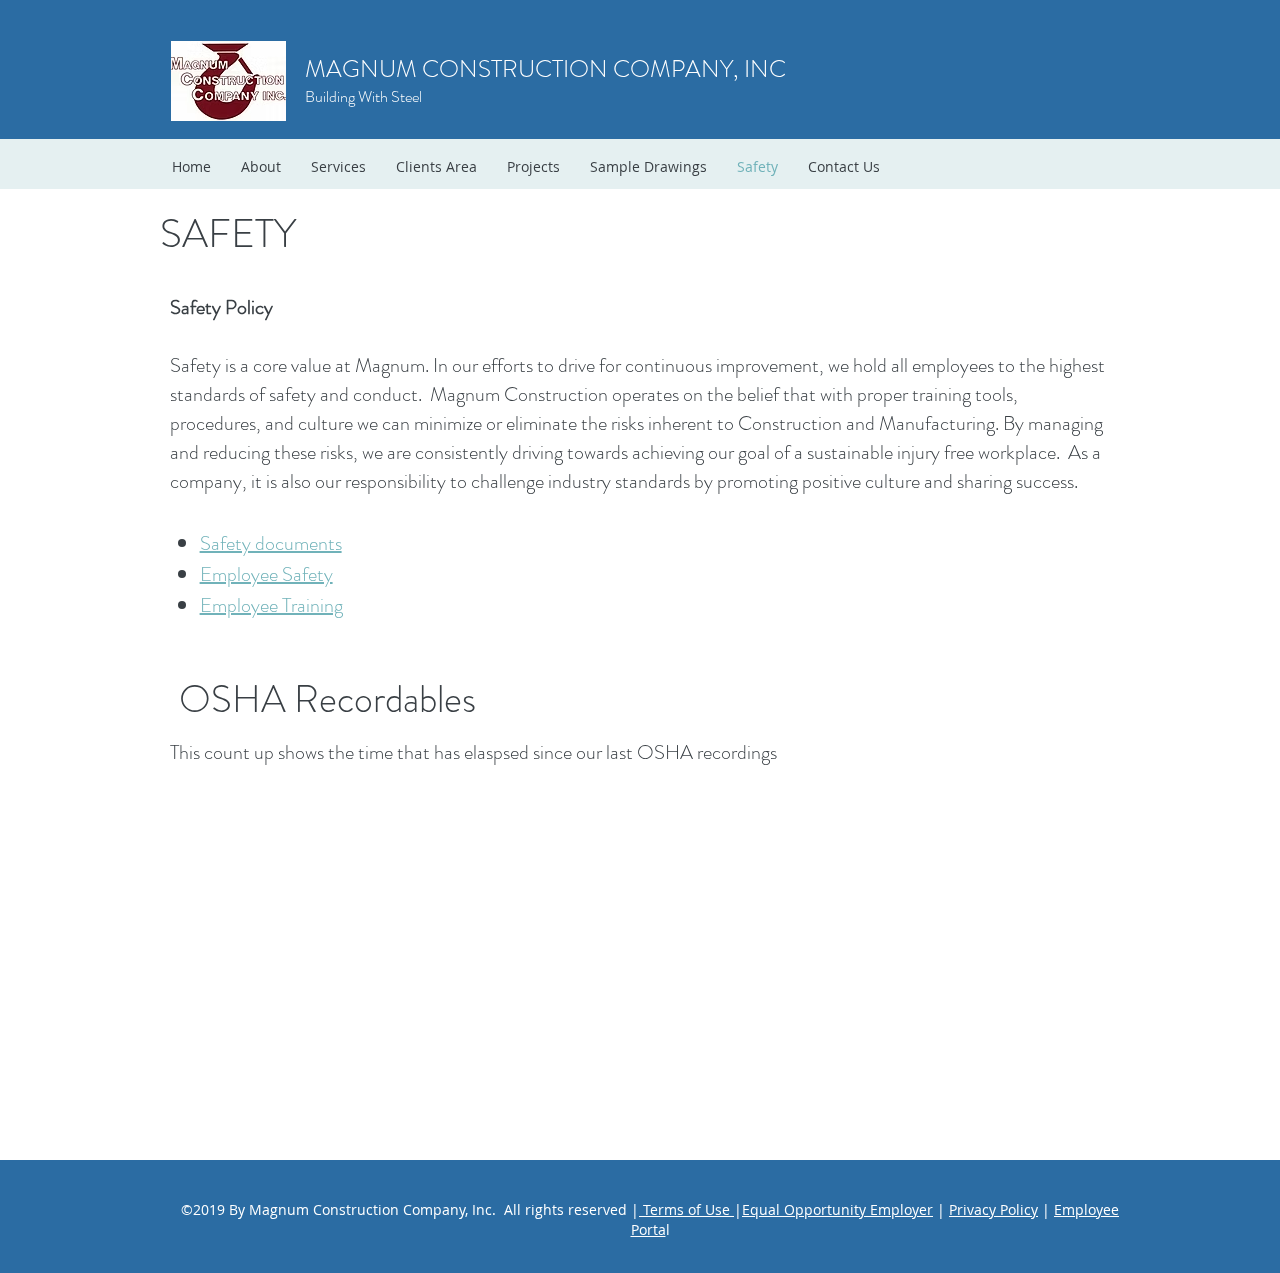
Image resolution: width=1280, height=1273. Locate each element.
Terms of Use (686, 1209)
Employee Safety (266, 574)
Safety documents (271, 543)
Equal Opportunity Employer (837, 1209)
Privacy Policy (993, 1209)
